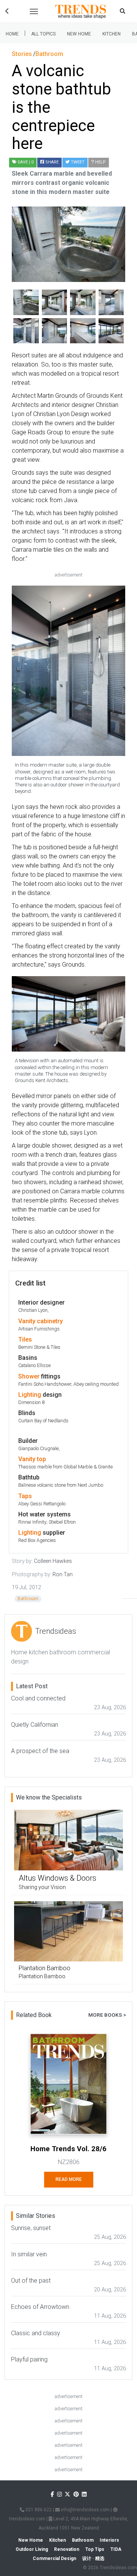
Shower (29, 1376)
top (41, 1459)
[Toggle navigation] (34, 11)
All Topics (43, 34)
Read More (69, 2179)
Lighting (30, 1395)
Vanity (27, 1321)
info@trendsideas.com (85, 2510)
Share (51, 162)
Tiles (25, 1339)
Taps (25, 1496)
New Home (79, 34)
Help (100, 162)
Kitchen (112, 34)
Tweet (77, 162)
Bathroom (28, 1599)
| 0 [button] (25, 162)
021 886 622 (38, 2510)
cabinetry (50, 1321)
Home (12, 34)
